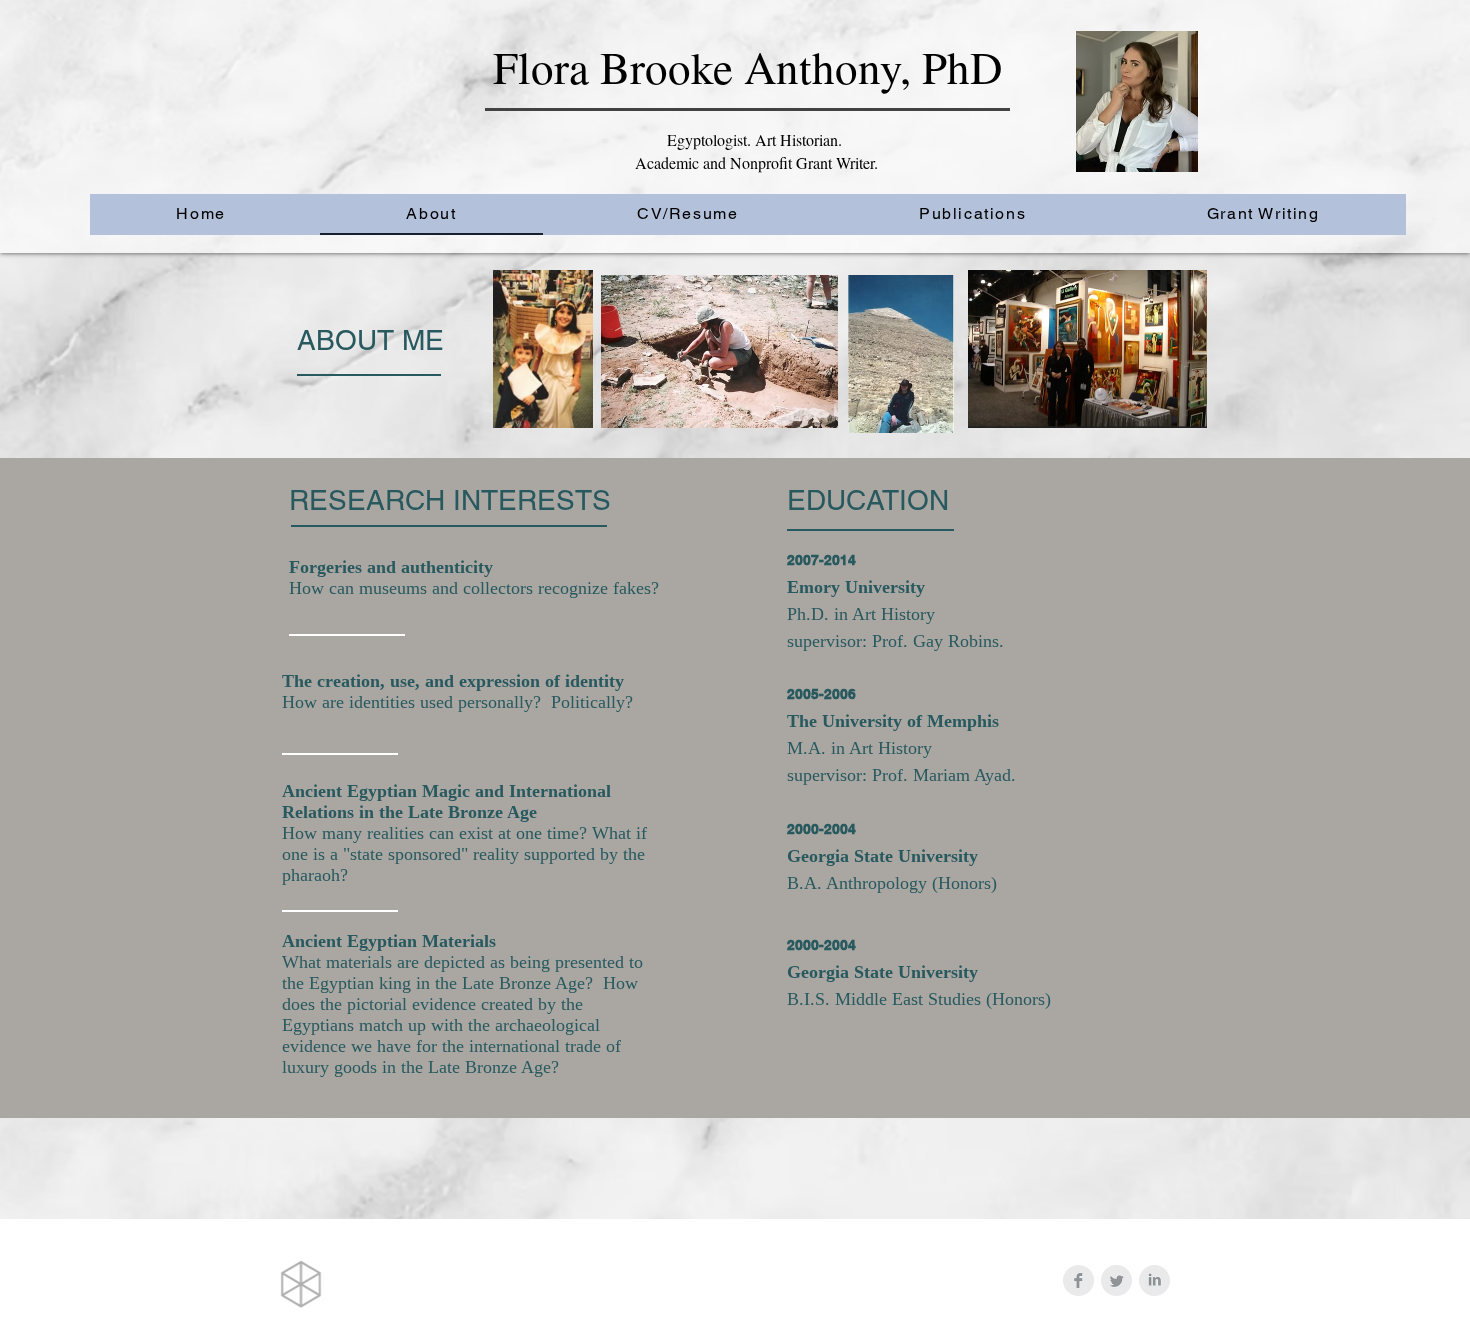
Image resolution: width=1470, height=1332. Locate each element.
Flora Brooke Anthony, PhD (747, 67)
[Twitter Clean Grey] (1116, 1280)
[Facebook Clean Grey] (1078, 1280)
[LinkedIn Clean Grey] (1154, 1280)
